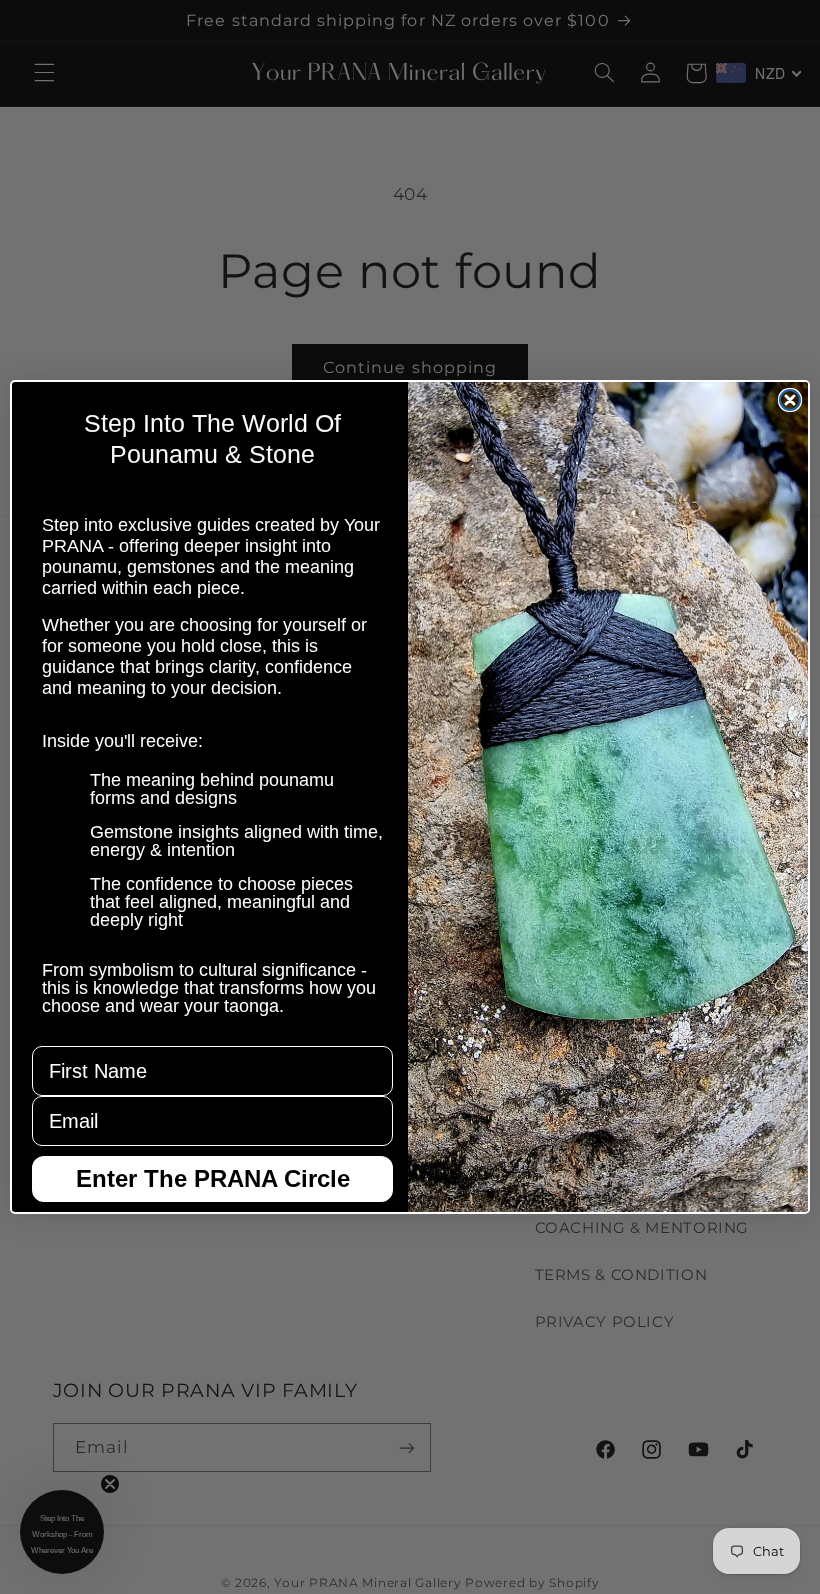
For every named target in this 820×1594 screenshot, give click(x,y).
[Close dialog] (790, 400)
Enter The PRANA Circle (213, 1178)
